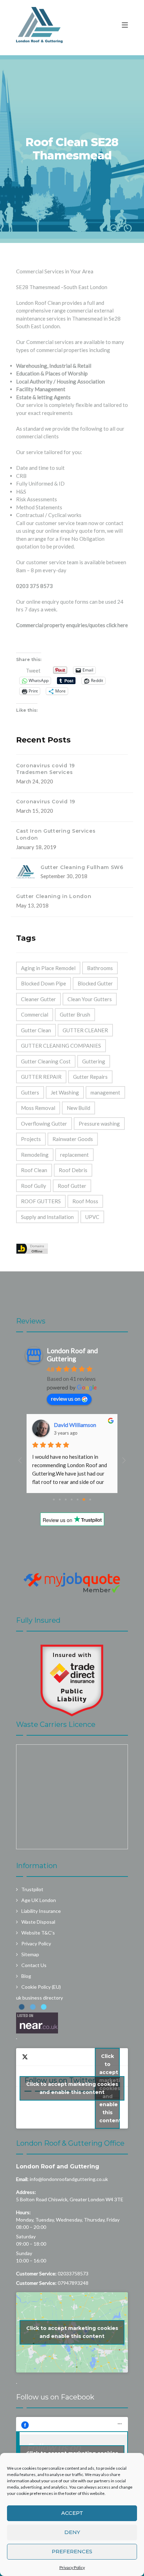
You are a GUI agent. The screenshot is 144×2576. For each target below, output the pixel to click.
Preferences (72, 2551)
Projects (31, 1139)
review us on (66, 1398)
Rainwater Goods (73, 1139)
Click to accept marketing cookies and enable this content (72, 2088)
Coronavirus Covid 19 (46, 802)
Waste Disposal (38, 1922)
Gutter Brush (75, 1014)
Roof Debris (73, 1170)
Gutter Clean (36, 1030)
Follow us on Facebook (55, 2397)
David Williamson (75, 1425)
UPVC (92, 1217)
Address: (26, 2192)
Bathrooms (100, 968)
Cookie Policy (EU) (41, 1987)
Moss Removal (38, 1108)
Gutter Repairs (90, 1077)
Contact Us (34, 1965)
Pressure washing (99, 1124)
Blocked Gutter (95, 983)
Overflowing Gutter (44, 1124)
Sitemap (30, 1954)
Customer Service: (36, 2273)
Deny (72, 2532)
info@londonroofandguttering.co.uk (69, 2179)
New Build (78, 1108)
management (105, 1092)
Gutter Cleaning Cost (46, 1061)
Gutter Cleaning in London (54, 896)
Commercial (35, 1014)
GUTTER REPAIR (41, 1077)
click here (117, 625)
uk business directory (39, 1998)
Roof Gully (34, 1186)
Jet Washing (65, 1092)
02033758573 (73, 2273)
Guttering (94, 1061)
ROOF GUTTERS (41, 1201)
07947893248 (73, 2283)
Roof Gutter (72, 1186)
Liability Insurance (41, 1911)
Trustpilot (32, 1889)
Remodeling (35, 1155)
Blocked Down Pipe (44, 983)
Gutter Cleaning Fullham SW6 (82, 867)
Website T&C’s (38, 1933)
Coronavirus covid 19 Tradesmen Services (45, 769)
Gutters (30, 1092)
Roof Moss (85, 1201)
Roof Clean (34, 1170)
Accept (72, 2513)
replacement (74, 1155)
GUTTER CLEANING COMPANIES (61, 1046)
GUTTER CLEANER (85, 1030)
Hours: (23, 2212)
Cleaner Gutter (38, 999)
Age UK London (39, 1900)
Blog (26, 1976)
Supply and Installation (47, 1217)
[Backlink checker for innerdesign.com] (32, 1247)
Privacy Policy (72, 2567)
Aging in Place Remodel (48, 968)
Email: (22, 2179)
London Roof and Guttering (58, 2166)
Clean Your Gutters (90, 999)
